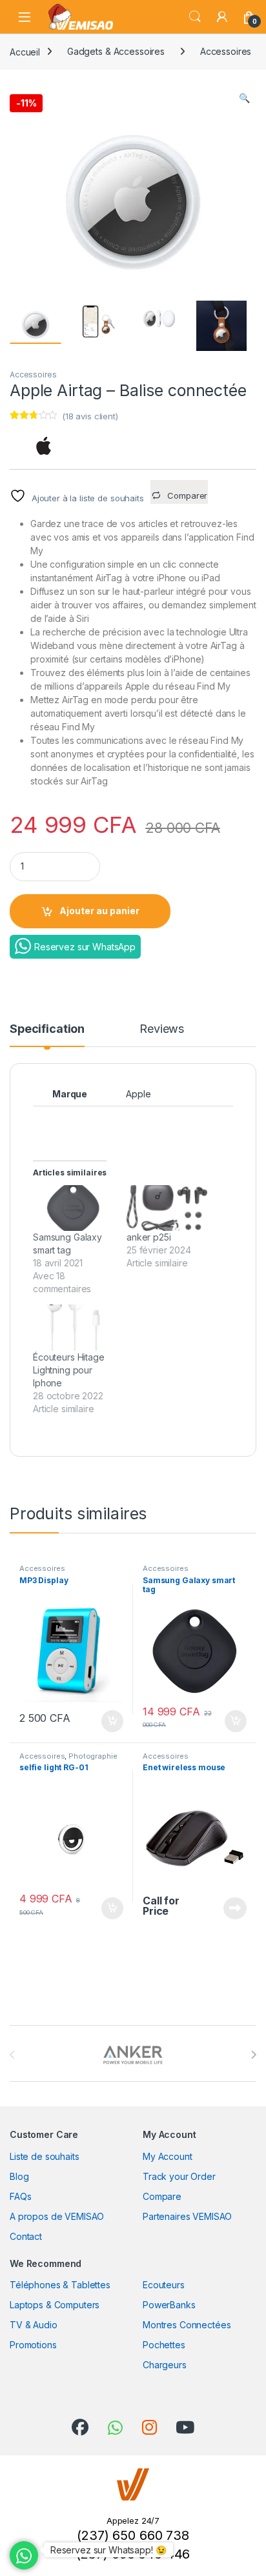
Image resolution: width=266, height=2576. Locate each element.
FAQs (20, 2196)
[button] (244, 98)
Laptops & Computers (55, 2305)
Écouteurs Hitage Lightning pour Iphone (69, 1370)
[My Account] (222, 17)
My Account (168, 2156)
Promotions (33, 2345)
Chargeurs (165, 2365)
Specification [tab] (47, 1029)
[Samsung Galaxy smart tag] (73, 1208)
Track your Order (179, 2176)
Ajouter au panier (99, 911)
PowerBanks (169, 2305)
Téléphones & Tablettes (60, 2285)
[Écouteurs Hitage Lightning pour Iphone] (73, 1327)
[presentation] (253, 2055)
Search (195, 17)
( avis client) (90, 416)
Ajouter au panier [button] (108, 1721)
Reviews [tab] (162, 1029)
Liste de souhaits (45, 2156)
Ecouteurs (164, 2285)
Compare (162, 2196)
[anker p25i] (167, 1208)
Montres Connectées (187, 2325)
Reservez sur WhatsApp (85, 947)
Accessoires (226, 51)
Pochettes (164, 2345)
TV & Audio (34, 2325)
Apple (138, 1094)
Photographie (93, 1756)
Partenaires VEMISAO (187, 2216)
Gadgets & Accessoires (116, 51)
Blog (19, 2176)
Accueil (25, 51)
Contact (26, 2236)
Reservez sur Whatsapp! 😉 (108, 2550)
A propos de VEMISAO (57, 2216)
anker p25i (149, 1237)
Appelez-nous (227, 1908)
